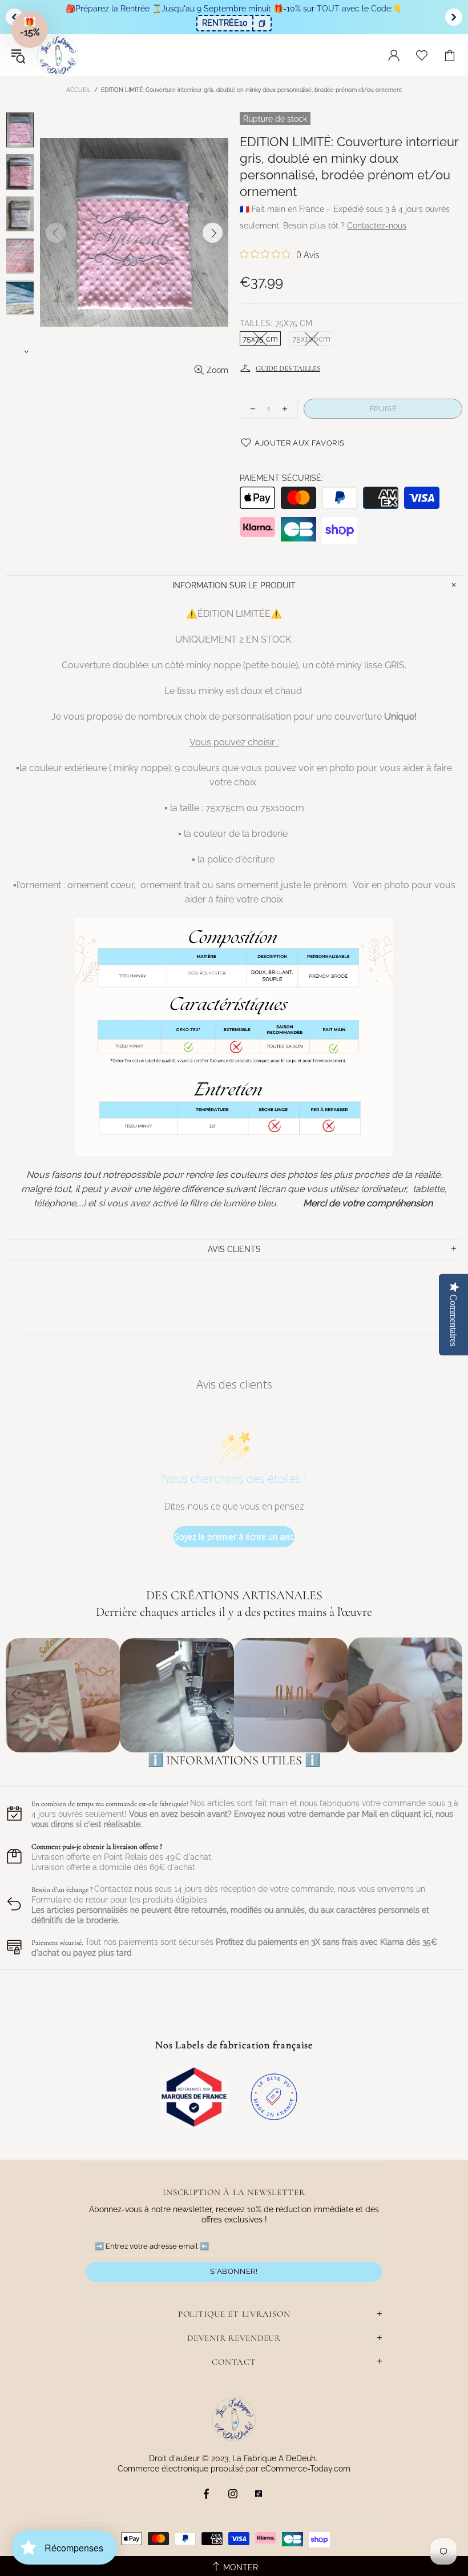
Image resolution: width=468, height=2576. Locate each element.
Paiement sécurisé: (281, 478)
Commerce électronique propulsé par (189, 2469)
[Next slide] (454, 17)
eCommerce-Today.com (306, 2469)
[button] (30, 30)
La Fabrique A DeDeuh (58, 55)
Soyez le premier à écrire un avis (234, 1537)
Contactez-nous (377, 226)
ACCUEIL (78, 90)
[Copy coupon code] (261, 23)
